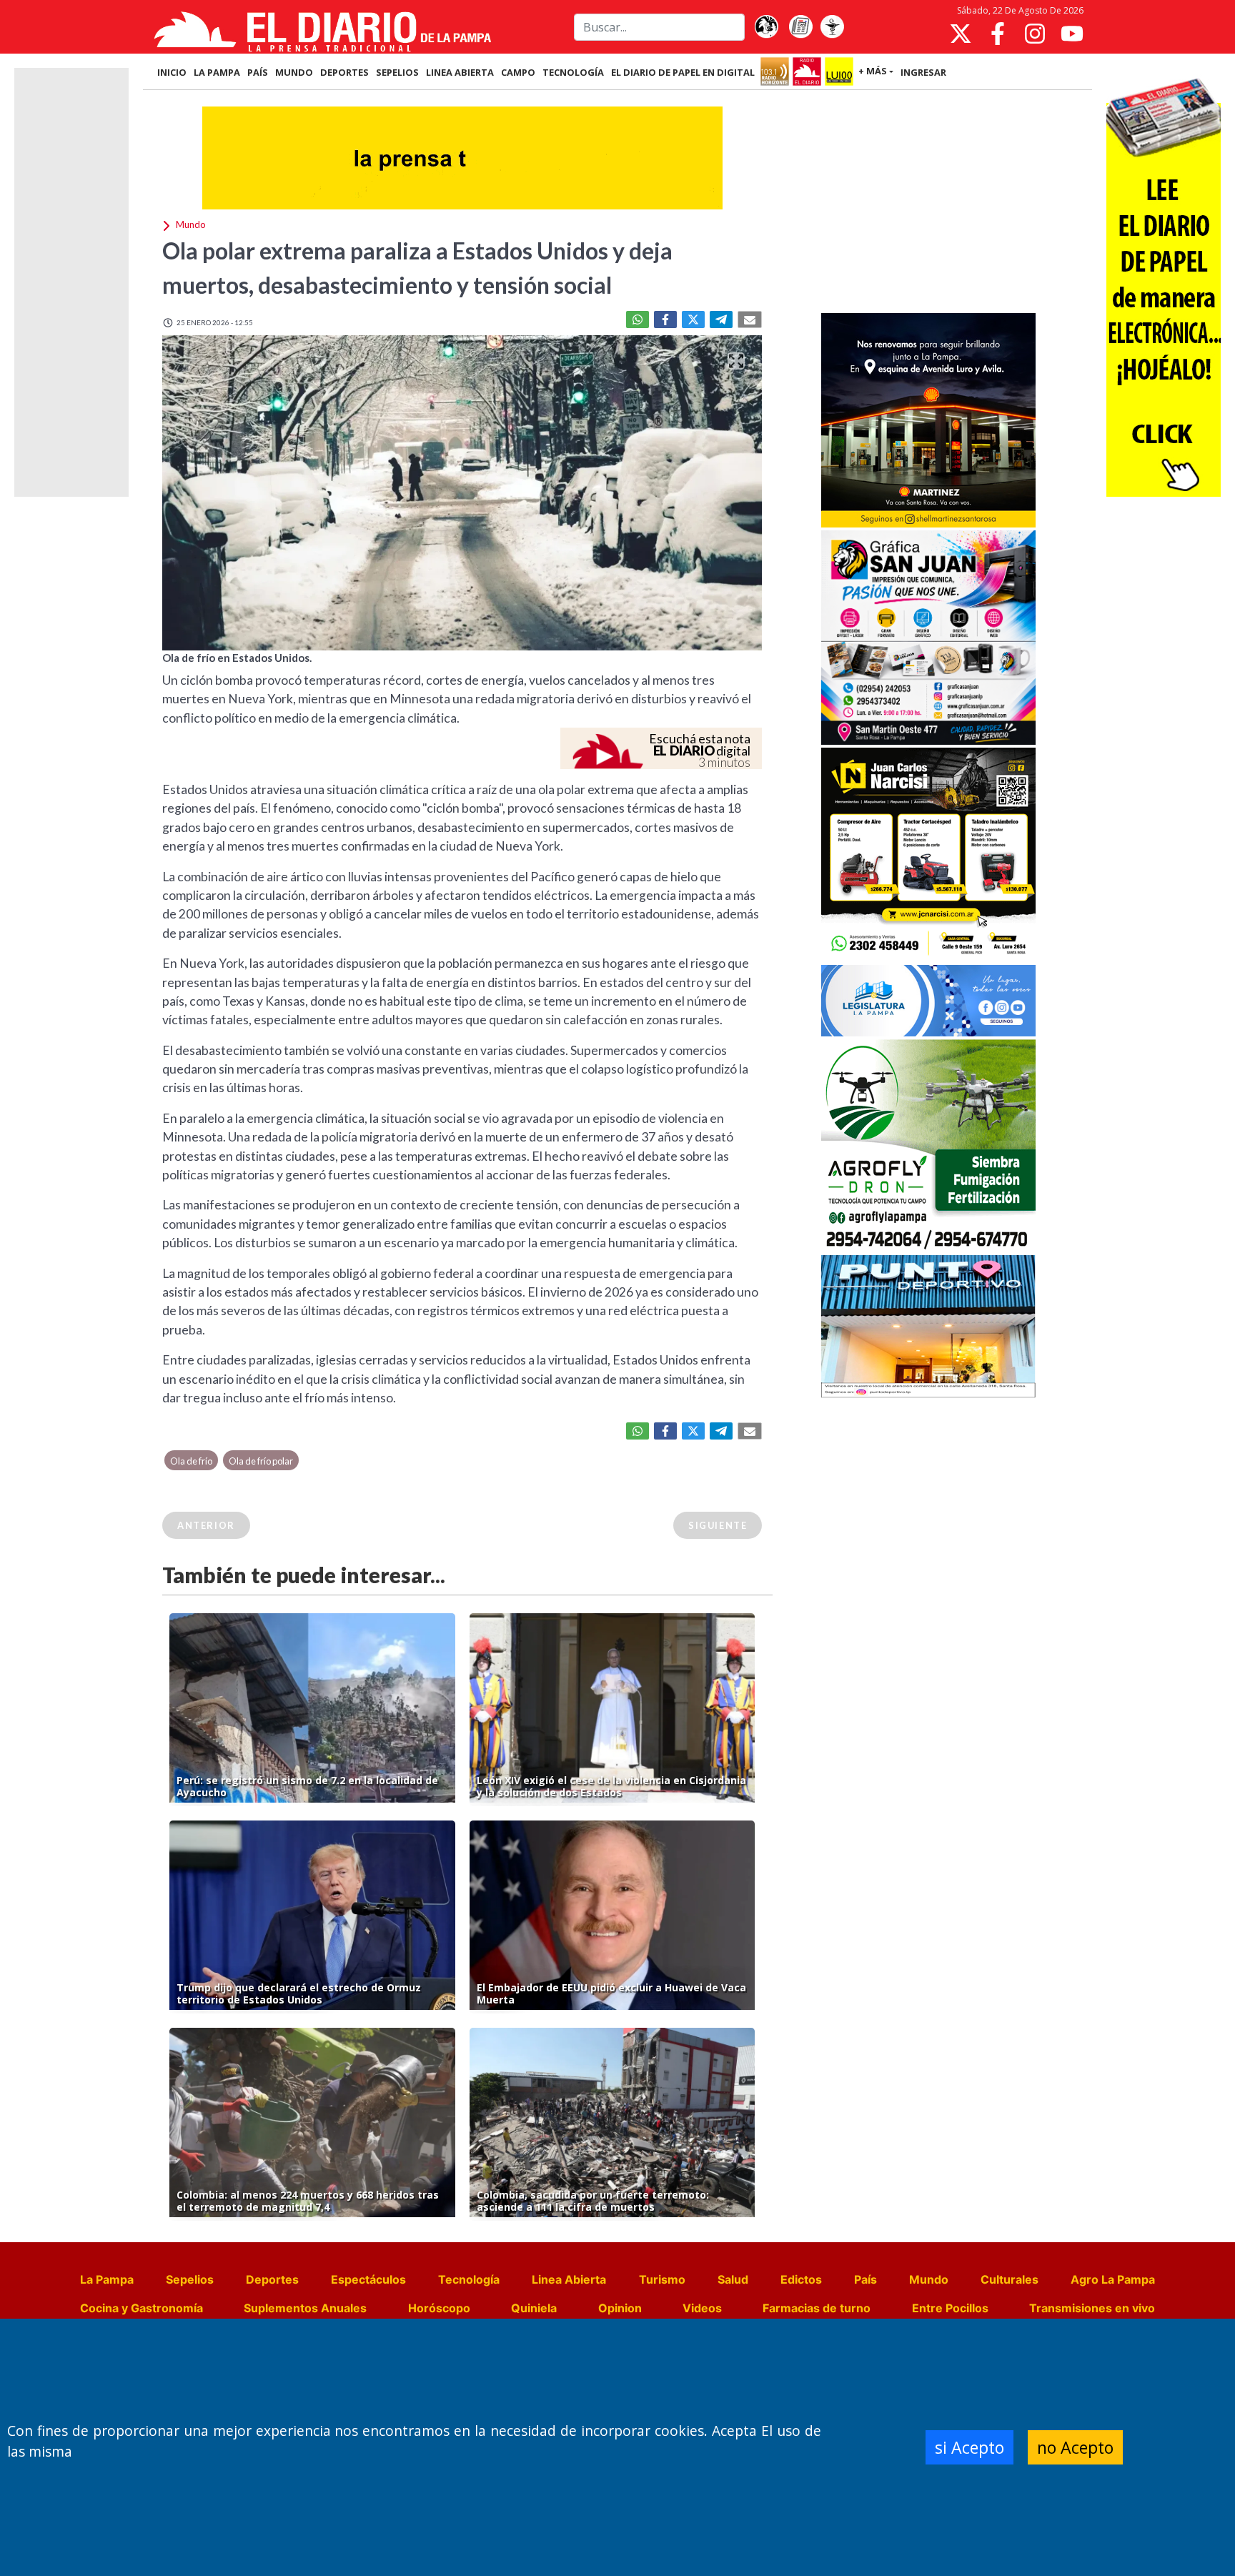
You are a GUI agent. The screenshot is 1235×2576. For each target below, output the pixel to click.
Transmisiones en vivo (1092, 2308)
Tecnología (469, 2279)
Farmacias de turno (817, 2308)
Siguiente (718, 1525)
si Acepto (969, 2447)
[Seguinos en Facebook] (998, 34)
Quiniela (534, 2308)
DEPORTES (344, 72)
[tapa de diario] (800, 27)
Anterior (206, 1525)
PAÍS (258, 72)
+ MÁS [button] (873, 71)
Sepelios (190, 2279)
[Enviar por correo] (750, 319)
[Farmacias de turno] (832, 27)
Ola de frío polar (261, 1461)
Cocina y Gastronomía (142, 2308)
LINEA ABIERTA (460, 72)
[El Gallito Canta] (766, 27)
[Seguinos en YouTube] (1072, 34)
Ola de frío (191, 1461)
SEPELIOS (397, 72)
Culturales (1010, 2279)
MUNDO (294, 72)
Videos (702, 2308)
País (866, 2279)
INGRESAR (923, 72)
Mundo (929, 2279)
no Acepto (1075, 2447)
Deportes (272, 2279)
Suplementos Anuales (305, 2308)
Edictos (801, 2279)
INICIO (172, 72)
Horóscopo (439, 2308)
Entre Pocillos (950, 2308)
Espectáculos (368, 2279)
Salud (733, 2279)
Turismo (662, 2279)
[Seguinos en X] (961, 34)
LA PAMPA (217, 72)
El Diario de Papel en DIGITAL (683, 72)
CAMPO (518, 72)
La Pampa (107, 2279)
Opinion (620, 2308)
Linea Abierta (569, 2279)
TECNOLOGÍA (573, 72)
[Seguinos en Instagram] (1035, 34)
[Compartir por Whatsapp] (638, 319)
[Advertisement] (928, 203)
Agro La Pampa (1113, 2279)
